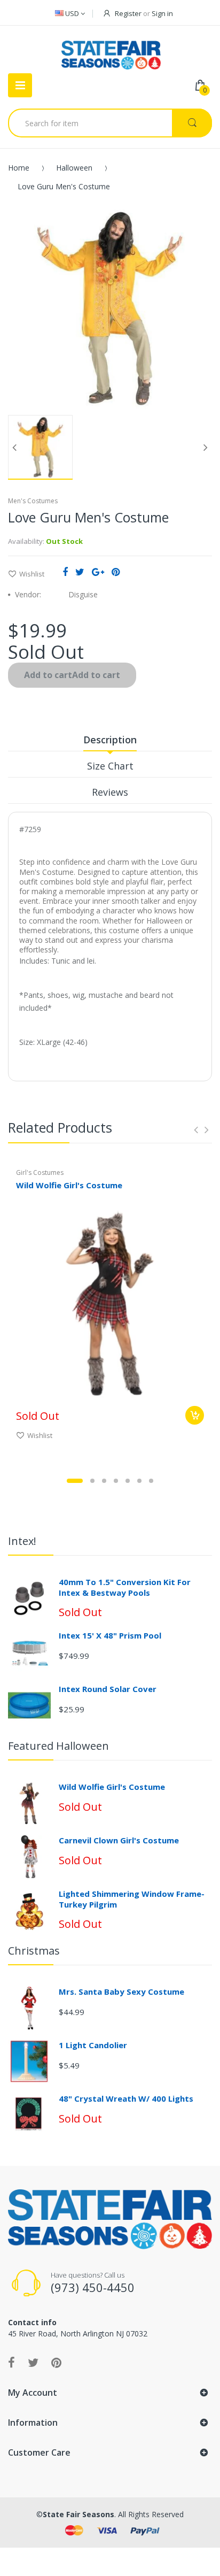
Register (128, 13)
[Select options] (195, 1415)
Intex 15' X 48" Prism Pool (110, 1635)
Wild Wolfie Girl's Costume (69, 1185)
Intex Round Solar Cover (108, 1689)
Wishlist (32, 574)
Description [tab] (110, 740)
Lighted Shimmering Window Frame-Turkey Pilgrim (132, 1899)
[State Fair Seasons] (111, 51)
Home (19, 168)
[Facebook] (65, 572)
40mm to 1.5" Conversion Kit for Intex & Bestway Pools (125, 1587)
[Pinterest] (116, 572)
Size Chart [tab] (110, 766)
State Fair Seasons (78, 2514)
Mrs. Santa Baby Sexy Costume (121, 1991)
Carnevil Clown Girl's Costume (119, 1840)
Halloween (74, 168)
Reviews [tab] (110, 792)
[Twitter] (80, 572)
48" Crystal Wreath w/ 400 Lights (126, 2098)
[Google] (98, 572)
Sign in (162, 13)
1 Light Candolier (93, 2045)
